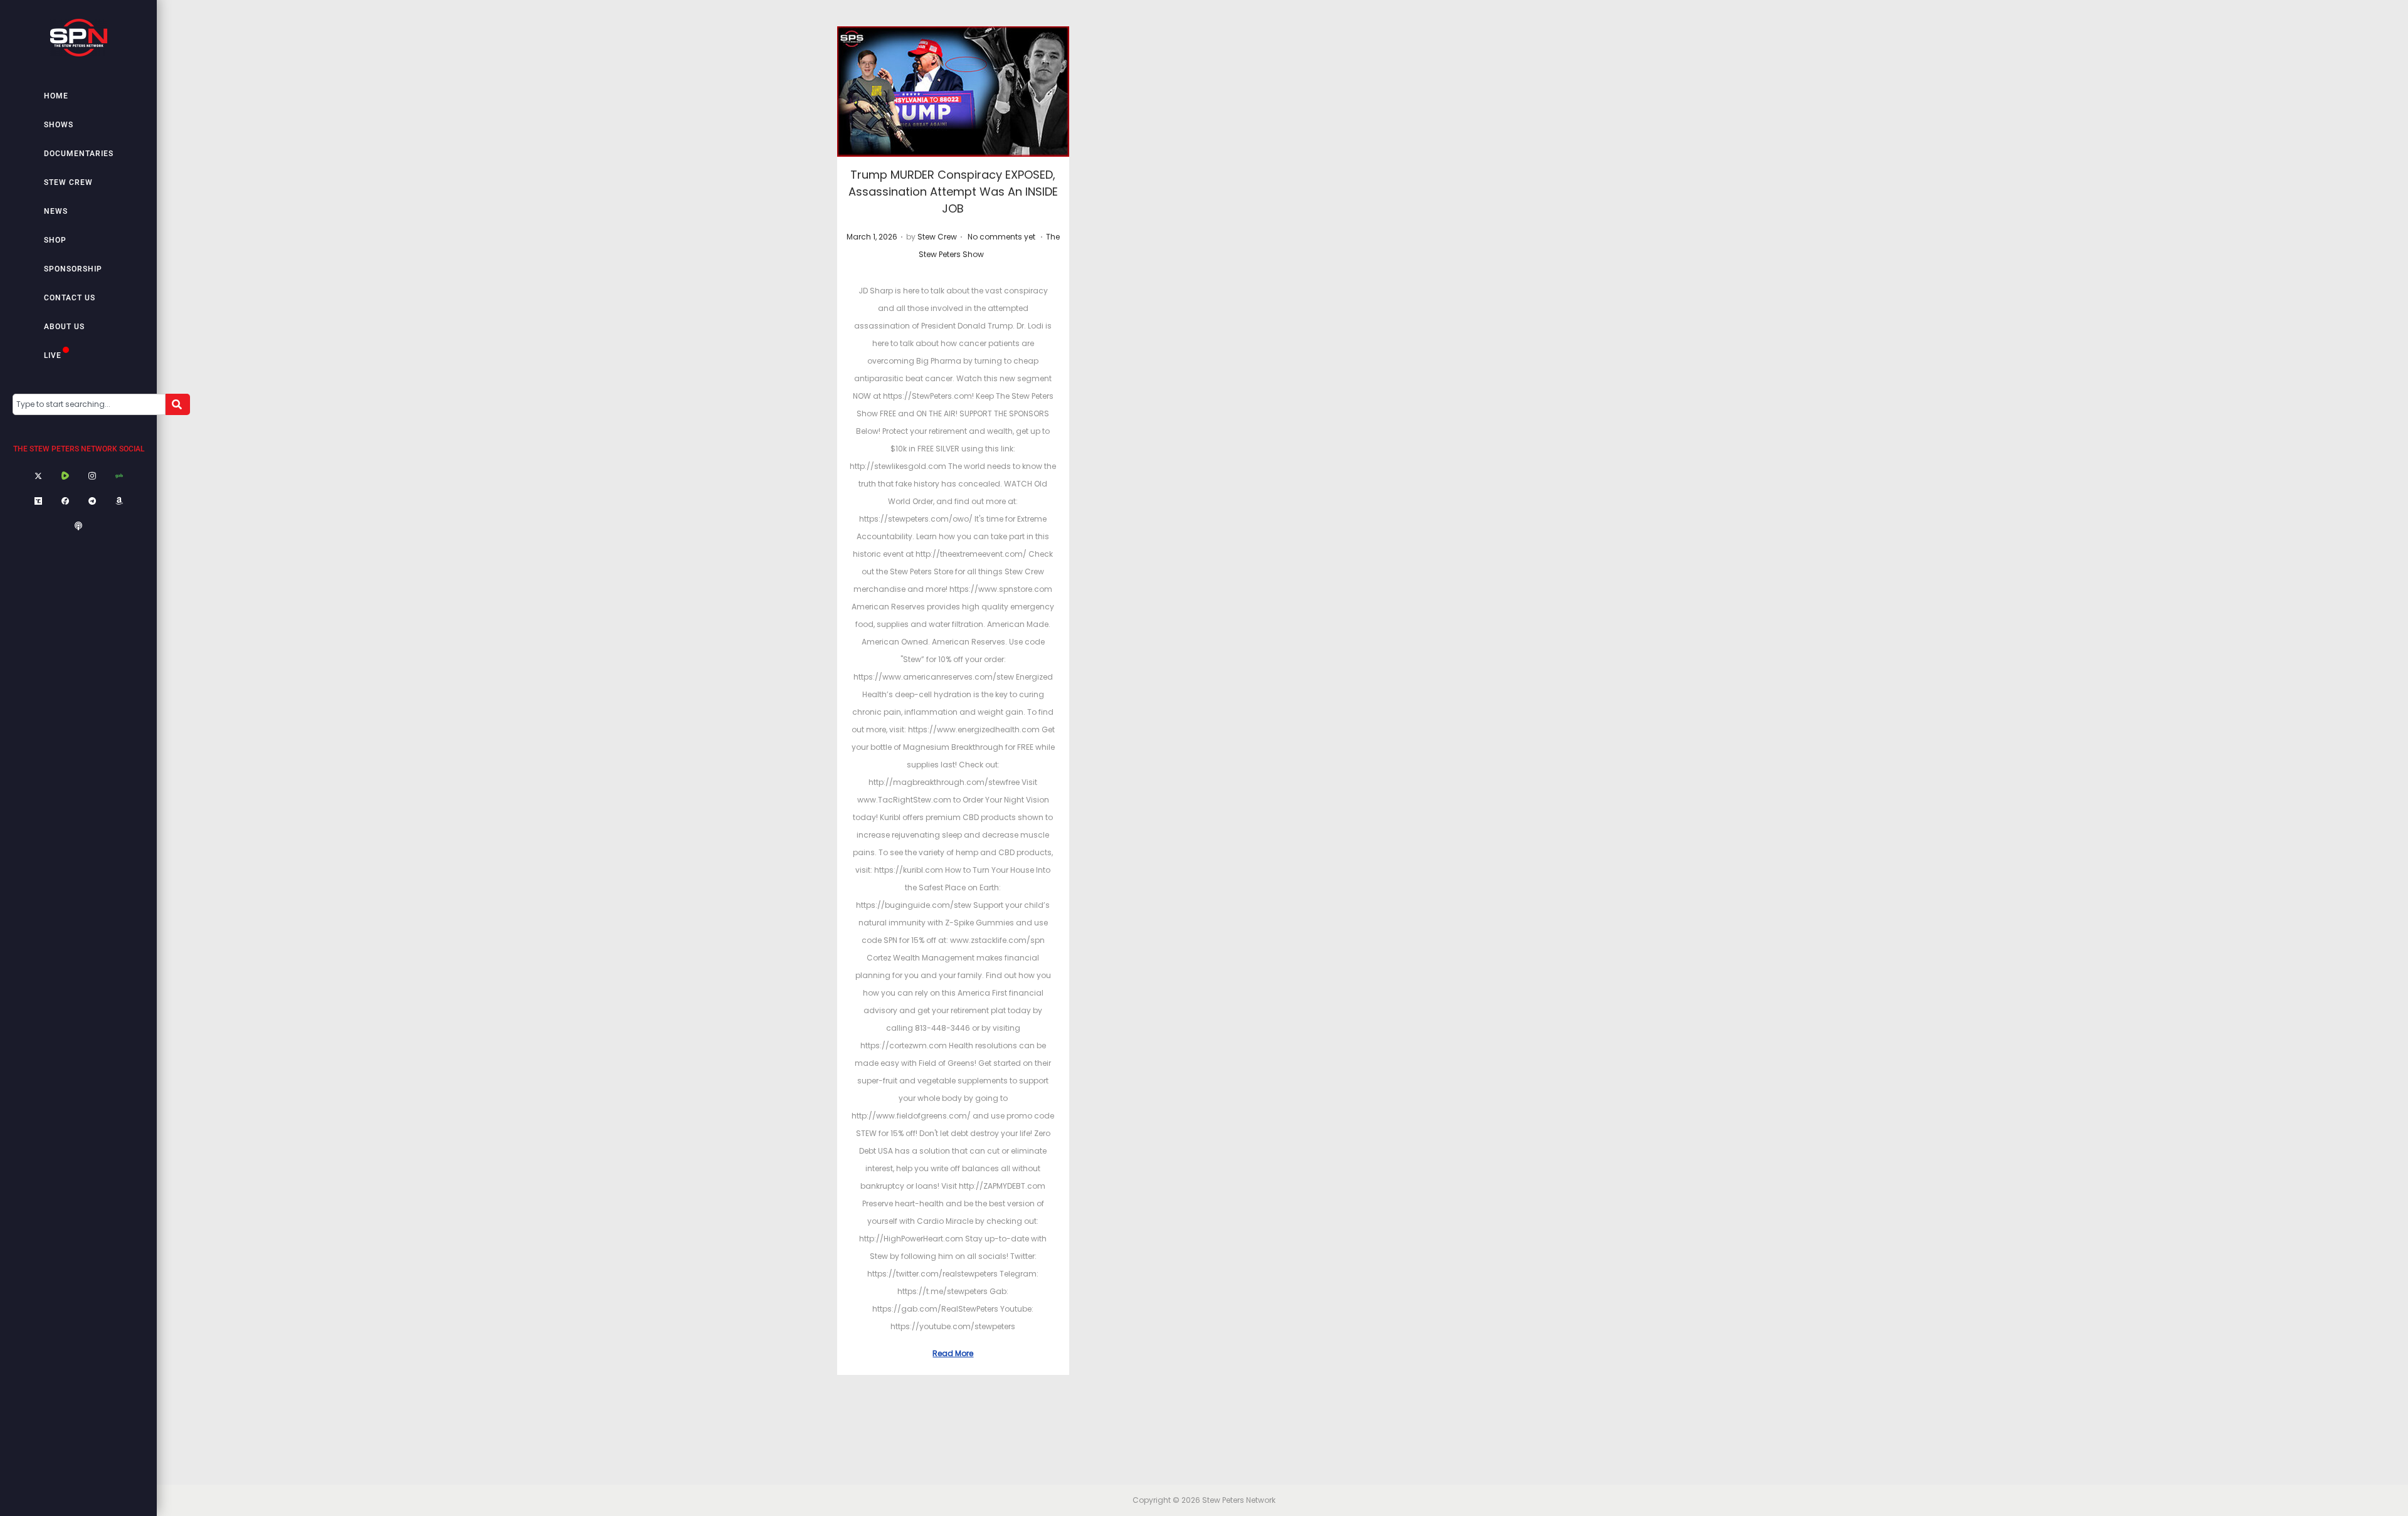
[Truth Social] (38, 502)
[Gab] (119, 476)
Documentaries (79, 154)
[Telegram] (92, 502)
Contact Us (70, 298)
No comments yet (1001, 237)
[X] (38, 476)
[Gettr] (65, 502)
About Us (64, 327)
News (56, 211)
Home (56, 96)
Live (53, 355)
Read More (953, 1353)
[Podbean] (78, 527)
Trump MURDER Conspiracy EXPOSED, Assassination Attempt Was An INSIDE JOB (953, 192)
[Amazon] (119, 502)
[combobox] (89, 404)
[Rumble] (65, 476)
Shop (55, 240)
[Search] (178, 404)
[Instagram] (92, 476)
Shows (59, 125)
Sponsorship (73, 269)
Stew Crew (68, 182)
